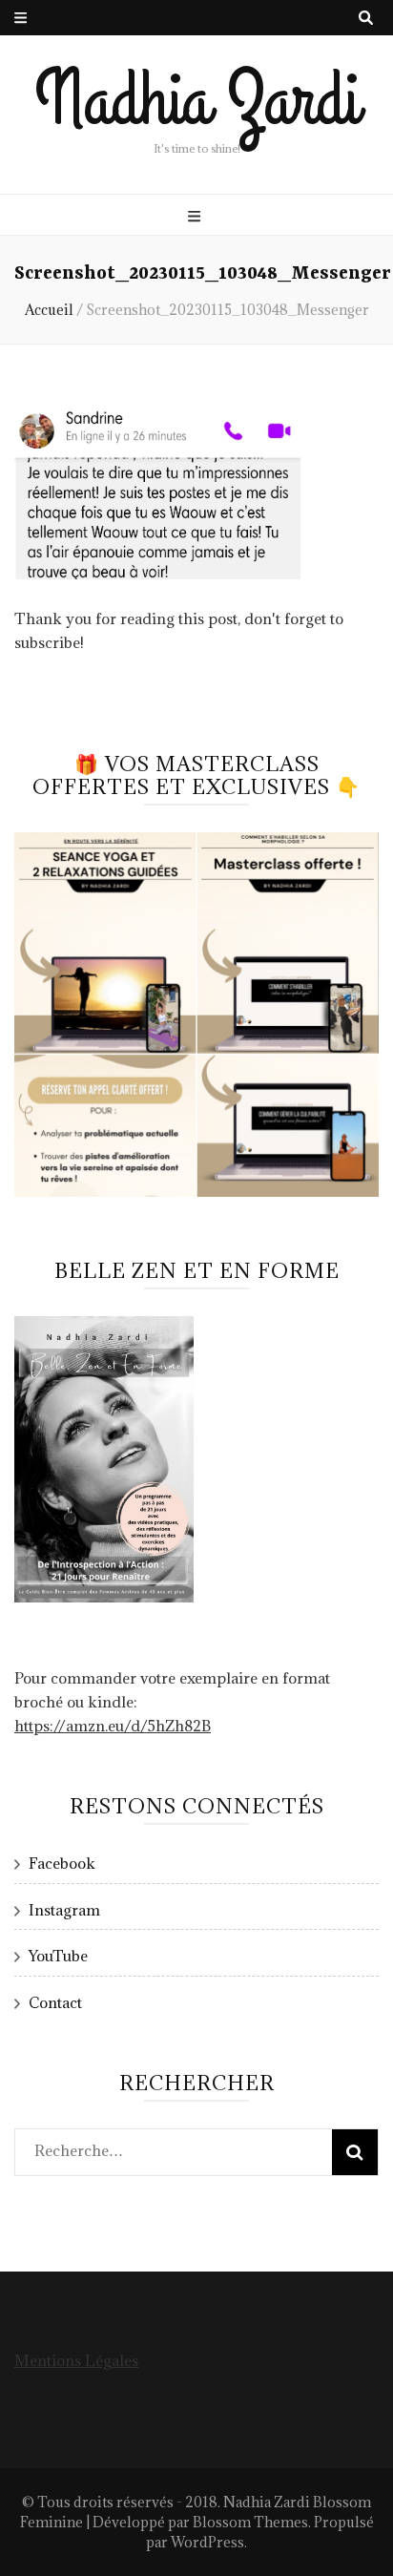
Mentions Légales (76, 2360)
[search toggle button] (366, 18)
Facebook (62, 1863)
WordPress (207, 2542)
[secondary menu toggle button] (21, 18)
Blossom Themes (250, 2522)
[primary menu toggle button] (196, 216)
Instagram (64, 1910)
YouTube (58, 1956)
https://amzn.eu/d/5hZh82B (113, 1726)
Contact (55, 2002)
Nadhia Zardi (197, 101)
